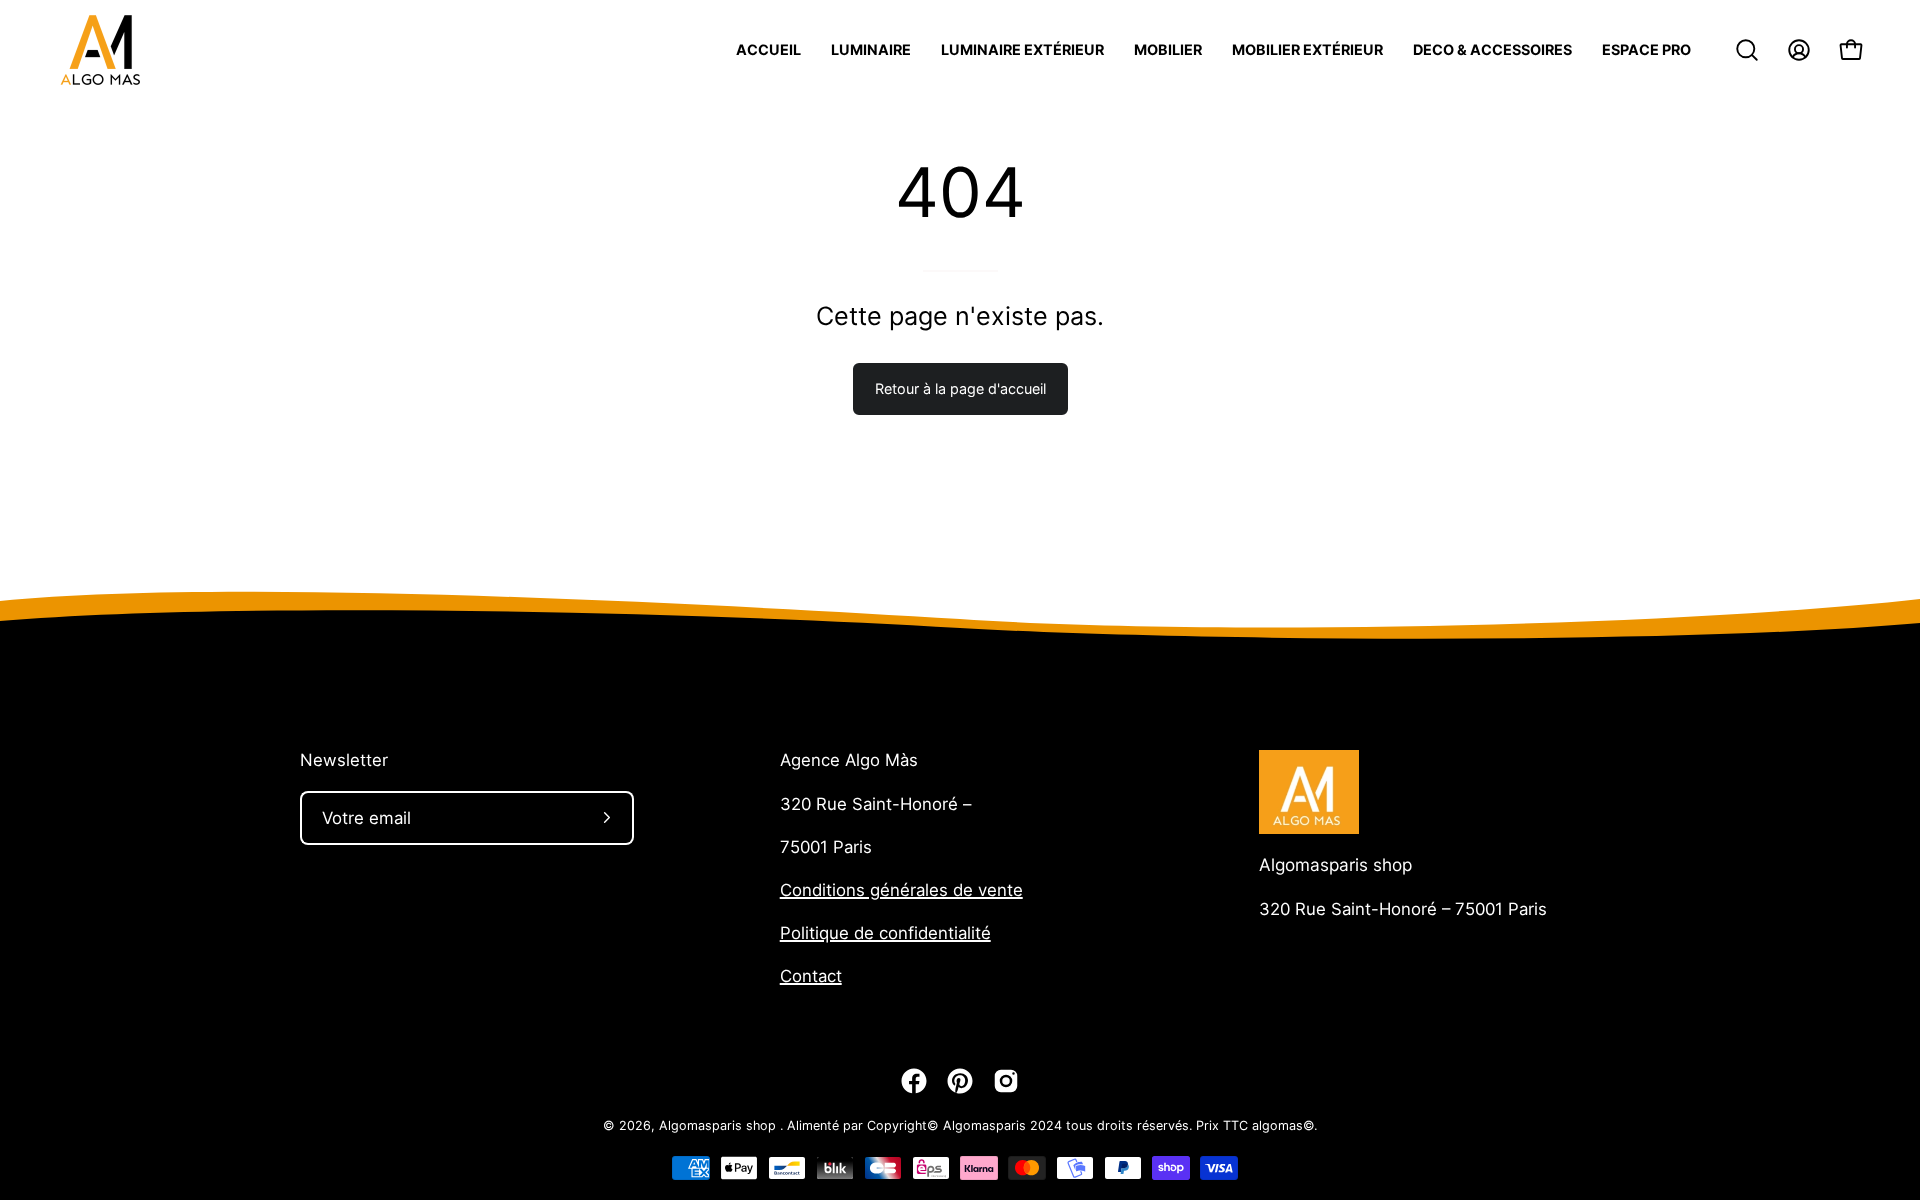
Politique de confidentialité (885, 933)
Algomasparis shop (1335, 864)
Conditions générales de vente (901, 890)
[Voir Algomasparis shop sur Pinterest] (960, 1081)
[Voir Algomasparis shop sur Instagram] (1006, 1081)
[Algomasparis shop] (100, 50)
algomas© (1283, 1125)
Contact (811, 976)
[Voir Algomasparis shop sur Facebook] (914, 1081)
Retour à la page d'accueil (960, 388)
